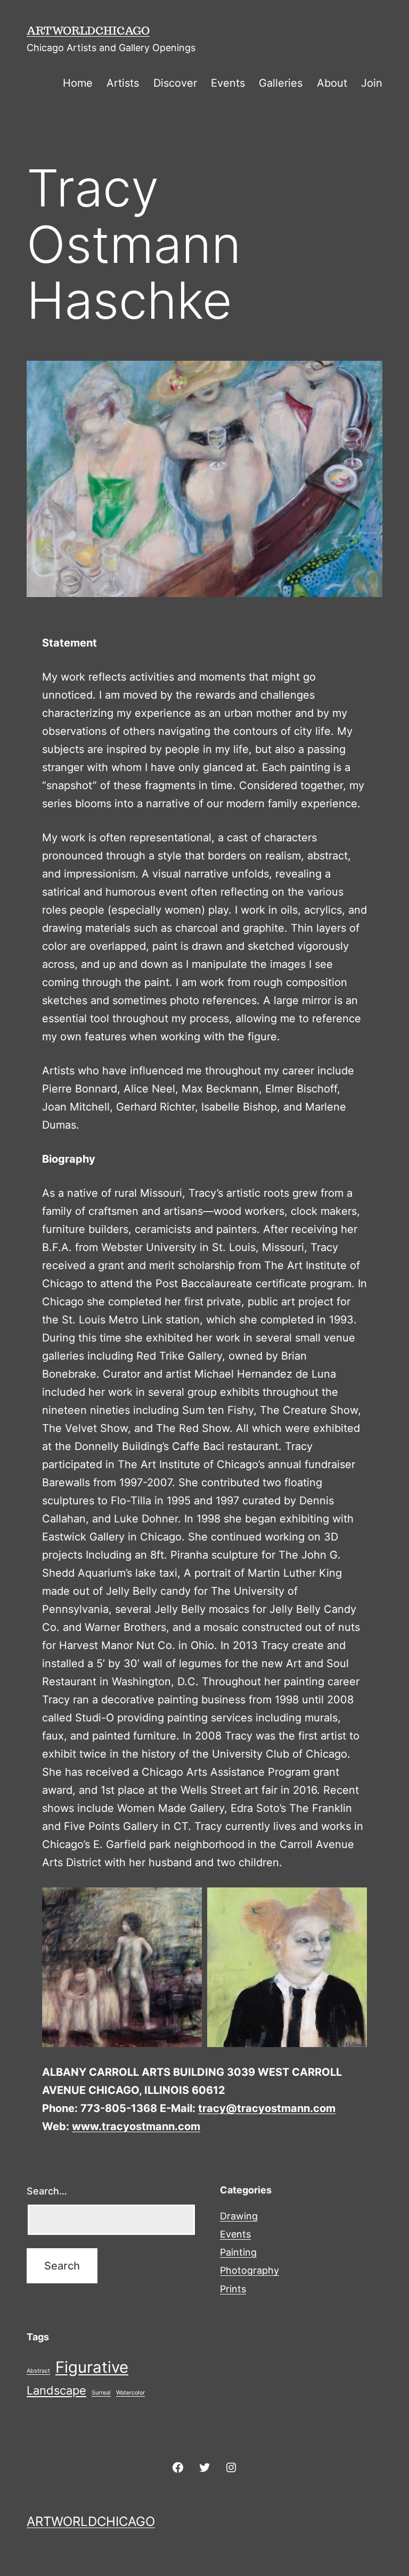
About (332, 83)
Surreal (101, 2393)
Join (372, 83)
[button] (122, 1967)
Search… (47, 2191)
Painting (238, 2252)
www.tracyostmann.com (136, 2126)
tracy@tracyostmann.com (267, 2108)
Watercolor (130, 2393)
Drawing (239, 2216)
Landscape (56, 2390)
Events (228, 83)
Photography (250, 2270)
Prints (233, 2289)
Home (78, 83)
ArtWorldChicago (88, 30)
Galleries (281, 83)
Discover (175, 83)
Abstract (38, 2371)
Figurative (92, 2367)
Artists (123, 83)
